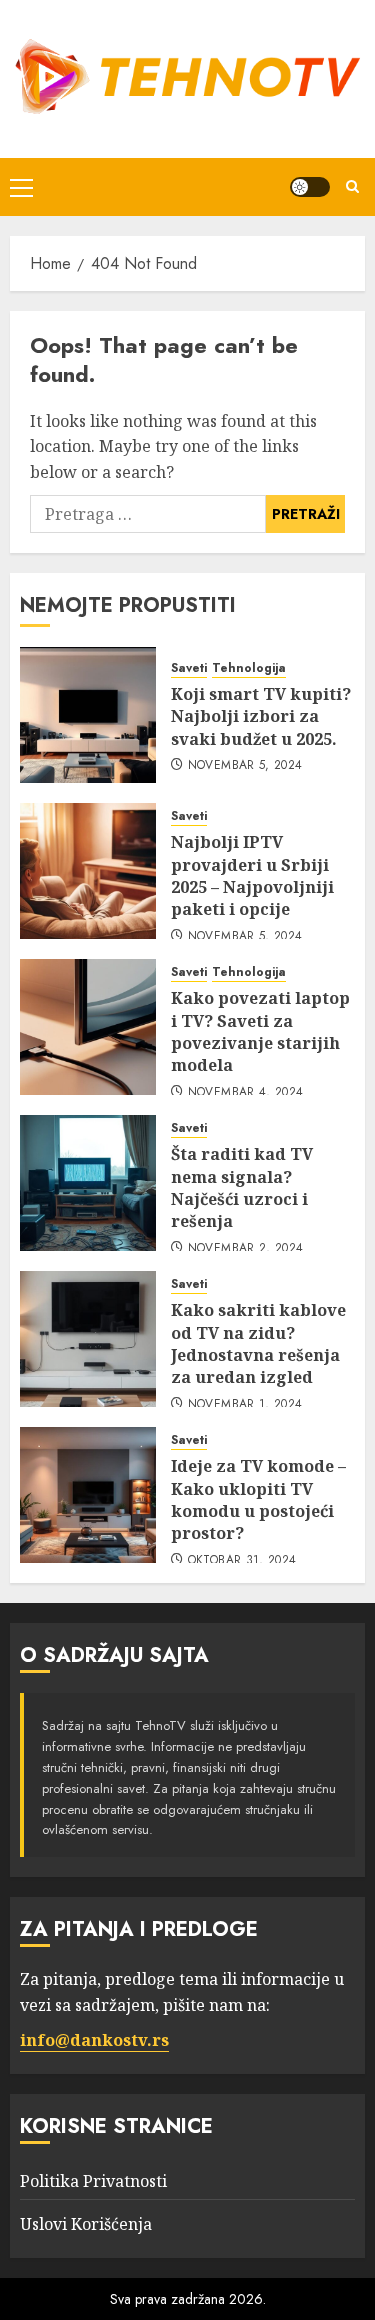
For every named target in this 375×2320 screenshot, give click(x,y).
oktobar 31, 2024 (242, 1561)
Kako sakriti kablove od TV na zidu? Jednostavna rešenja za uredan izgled (258, 1343)
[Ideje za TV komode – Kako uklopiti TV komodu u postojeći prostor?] (88, 1495)
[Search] (352, 186)
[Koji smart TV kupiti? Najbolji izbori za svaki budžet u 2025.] (88, 715)
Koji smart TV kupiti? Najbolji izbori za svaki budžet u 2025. (261, 716)
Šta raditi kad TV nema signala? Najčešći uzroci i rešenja (242, 1187)
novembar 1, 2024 (245, 1405)
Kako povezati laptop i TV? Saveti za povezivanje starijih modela (260, 1031)
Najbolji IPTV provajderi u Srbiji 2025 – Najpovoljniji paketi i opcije (252, 875)
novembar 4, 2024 (246, 1093)
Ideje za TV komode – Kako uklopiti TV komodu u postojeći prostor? (258, 1499)
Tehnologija (249, 668)
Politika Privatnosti (93, 2181)
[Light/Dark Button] (310, 187)
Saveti (189, 668)
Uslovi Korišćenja (86, 2224)
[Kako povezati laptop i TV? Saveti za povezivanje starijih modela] (88, 1027)
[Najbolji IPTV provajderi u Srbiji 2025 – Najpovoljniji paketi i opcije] (88, 871)
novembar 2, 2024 (246, 1249)
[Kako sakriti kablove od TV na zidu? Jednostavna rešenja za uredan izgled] (88, 1339)
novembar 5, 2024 (245, 766)
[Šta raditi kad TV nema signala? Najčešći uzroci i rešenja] (88, 1183)
